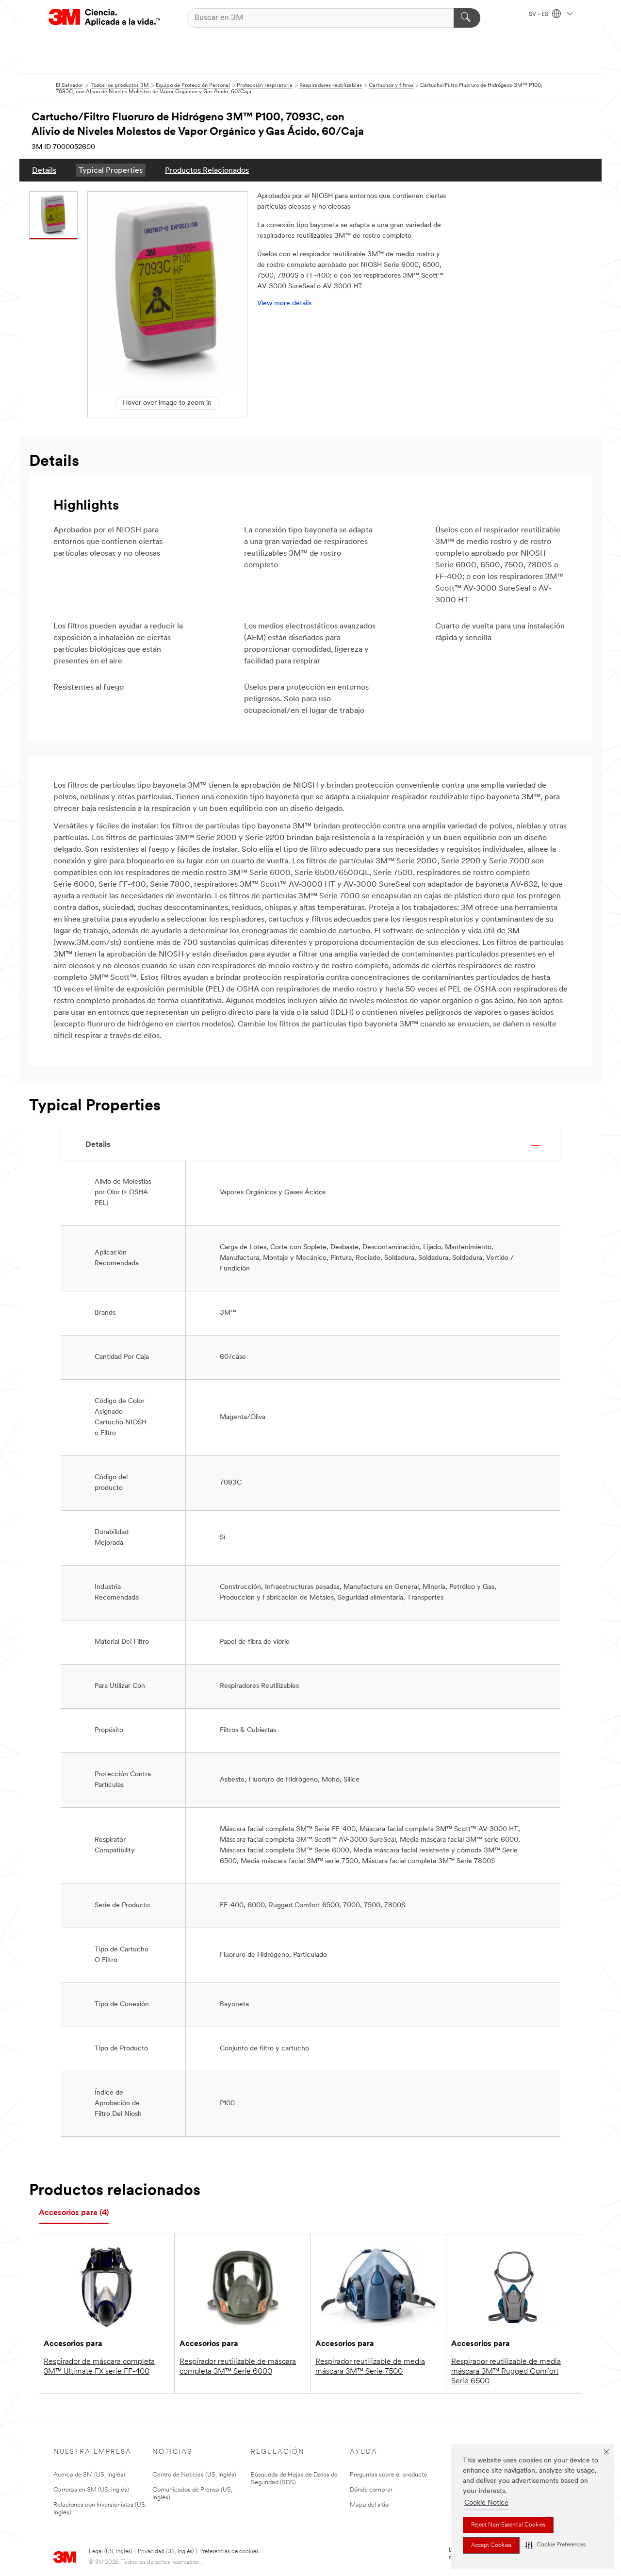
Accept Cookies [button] (491, 2545)
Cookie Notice (486, 2503)
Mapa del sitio (369, 2505)
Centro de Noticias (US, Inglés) (194, 2475)
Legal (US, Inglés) (110, 2552)
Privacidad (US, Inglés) (166, 2552)
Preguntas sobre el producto (388, 2475)
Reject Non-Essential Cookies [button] (508, 2525)
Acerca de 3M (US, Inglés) (89, 2475)
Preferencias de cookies (229, 2552)
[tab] (74, 2213)
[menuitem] (44, 170)
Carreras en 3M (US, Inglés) (91, 2490)
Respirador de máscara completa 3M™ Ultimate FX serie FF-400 (99, 2367)
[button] (556, 2545)
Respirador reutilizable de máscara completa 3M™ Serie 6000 (238, 2367)
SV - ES (539, 15)
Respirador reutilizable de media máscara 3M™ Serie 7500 (370, 2367)
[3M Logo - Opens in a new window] (104, 18)
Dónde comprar (371, 2490)
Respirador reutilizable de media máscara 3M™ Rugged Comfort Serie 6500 (506, 2372)
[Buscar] (467, 18)
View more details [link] (284, 304)
